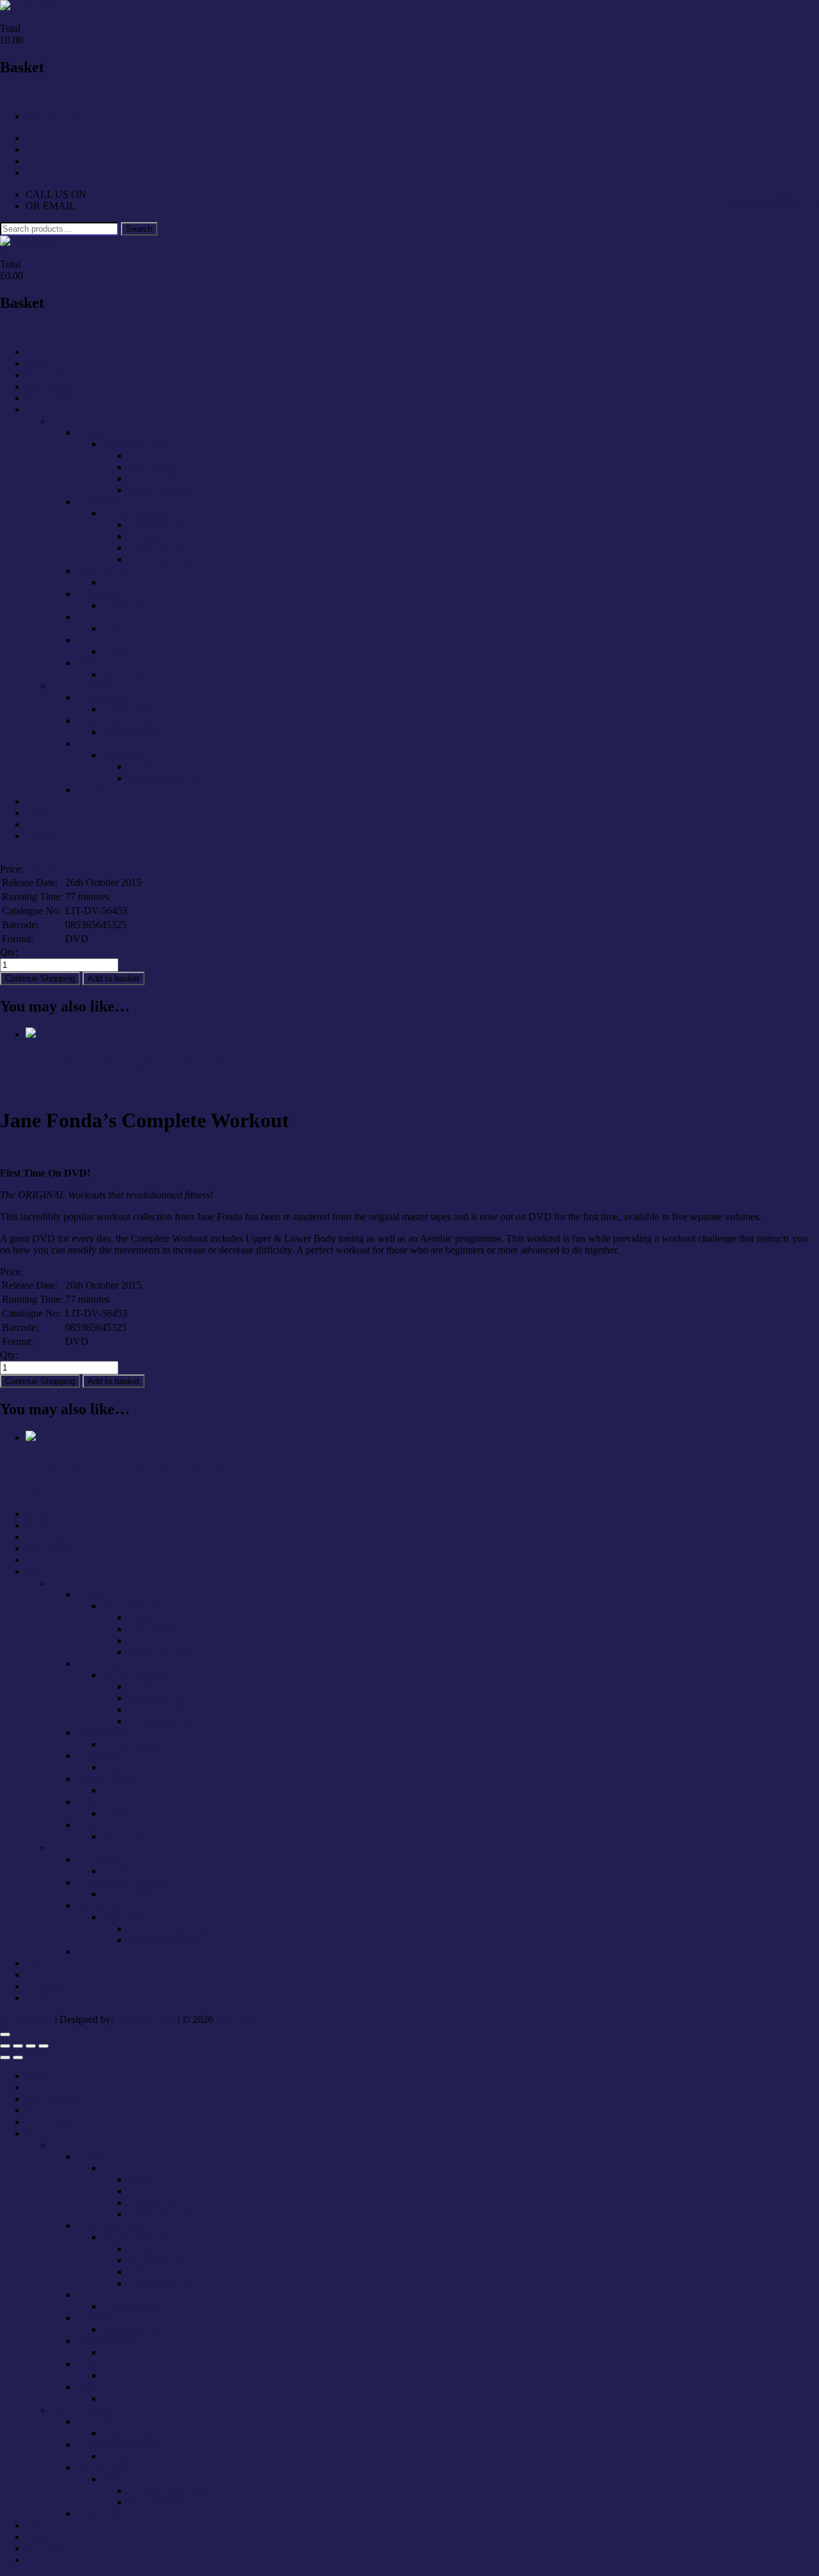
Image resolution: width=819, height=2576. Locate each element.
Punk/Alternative (111, 502)
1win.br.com (153, 467)
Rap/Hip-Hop (105, 571)
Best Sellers (49, 386)
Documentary (104, 697)
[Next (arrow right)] (18, 2057)
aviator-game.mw (138, 513)
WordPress (237, 2019)
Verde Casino (130, 674)
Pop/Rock (97, 432)
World (89, 663)
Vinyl (37, 813)
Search (139, 229)
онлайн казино (135, 709)
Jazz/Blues (98, 594)
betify (114, 628)
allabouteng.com (136, 444)
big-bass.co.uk (157, 536)
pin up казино (131, 732)
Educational (101, 744)
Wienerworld (26, 2019)
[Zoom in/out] (5, 2046)
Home (38, 352)
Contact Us (48, 836)
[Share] (31, 2046)
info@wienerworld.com (771, 206)
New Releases (54, 375)
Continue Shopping (40, 978)
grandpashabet (131, 605)
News (37, 363)
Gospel (91, 640)
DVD (37, 409)
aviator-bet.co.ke (162, 490)
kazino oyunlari (134, 582)
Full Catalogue (55, 398)
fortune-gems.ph (161, 559)
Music (64, 421)
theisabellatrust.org (166, 778)
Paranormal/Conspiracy (124, 720)
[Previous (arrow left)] (5, 2057)
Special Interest (82, 686)
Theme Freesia (146, 2019)
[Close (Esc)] (44, 2046)
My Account (51, 116)
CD (33, 801)
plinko (115, 651)
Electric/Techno (108, 617)
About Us (45, 824)
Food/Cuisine (104, 790)
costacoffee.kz (157, 548)
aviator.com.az (157, 525)
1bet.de (143, 455)
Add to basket (114, 978)
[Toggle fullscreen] (18, 2046)
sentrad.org (125, 755)
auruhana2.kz (155, 479)
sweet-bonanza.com (168, 767)
